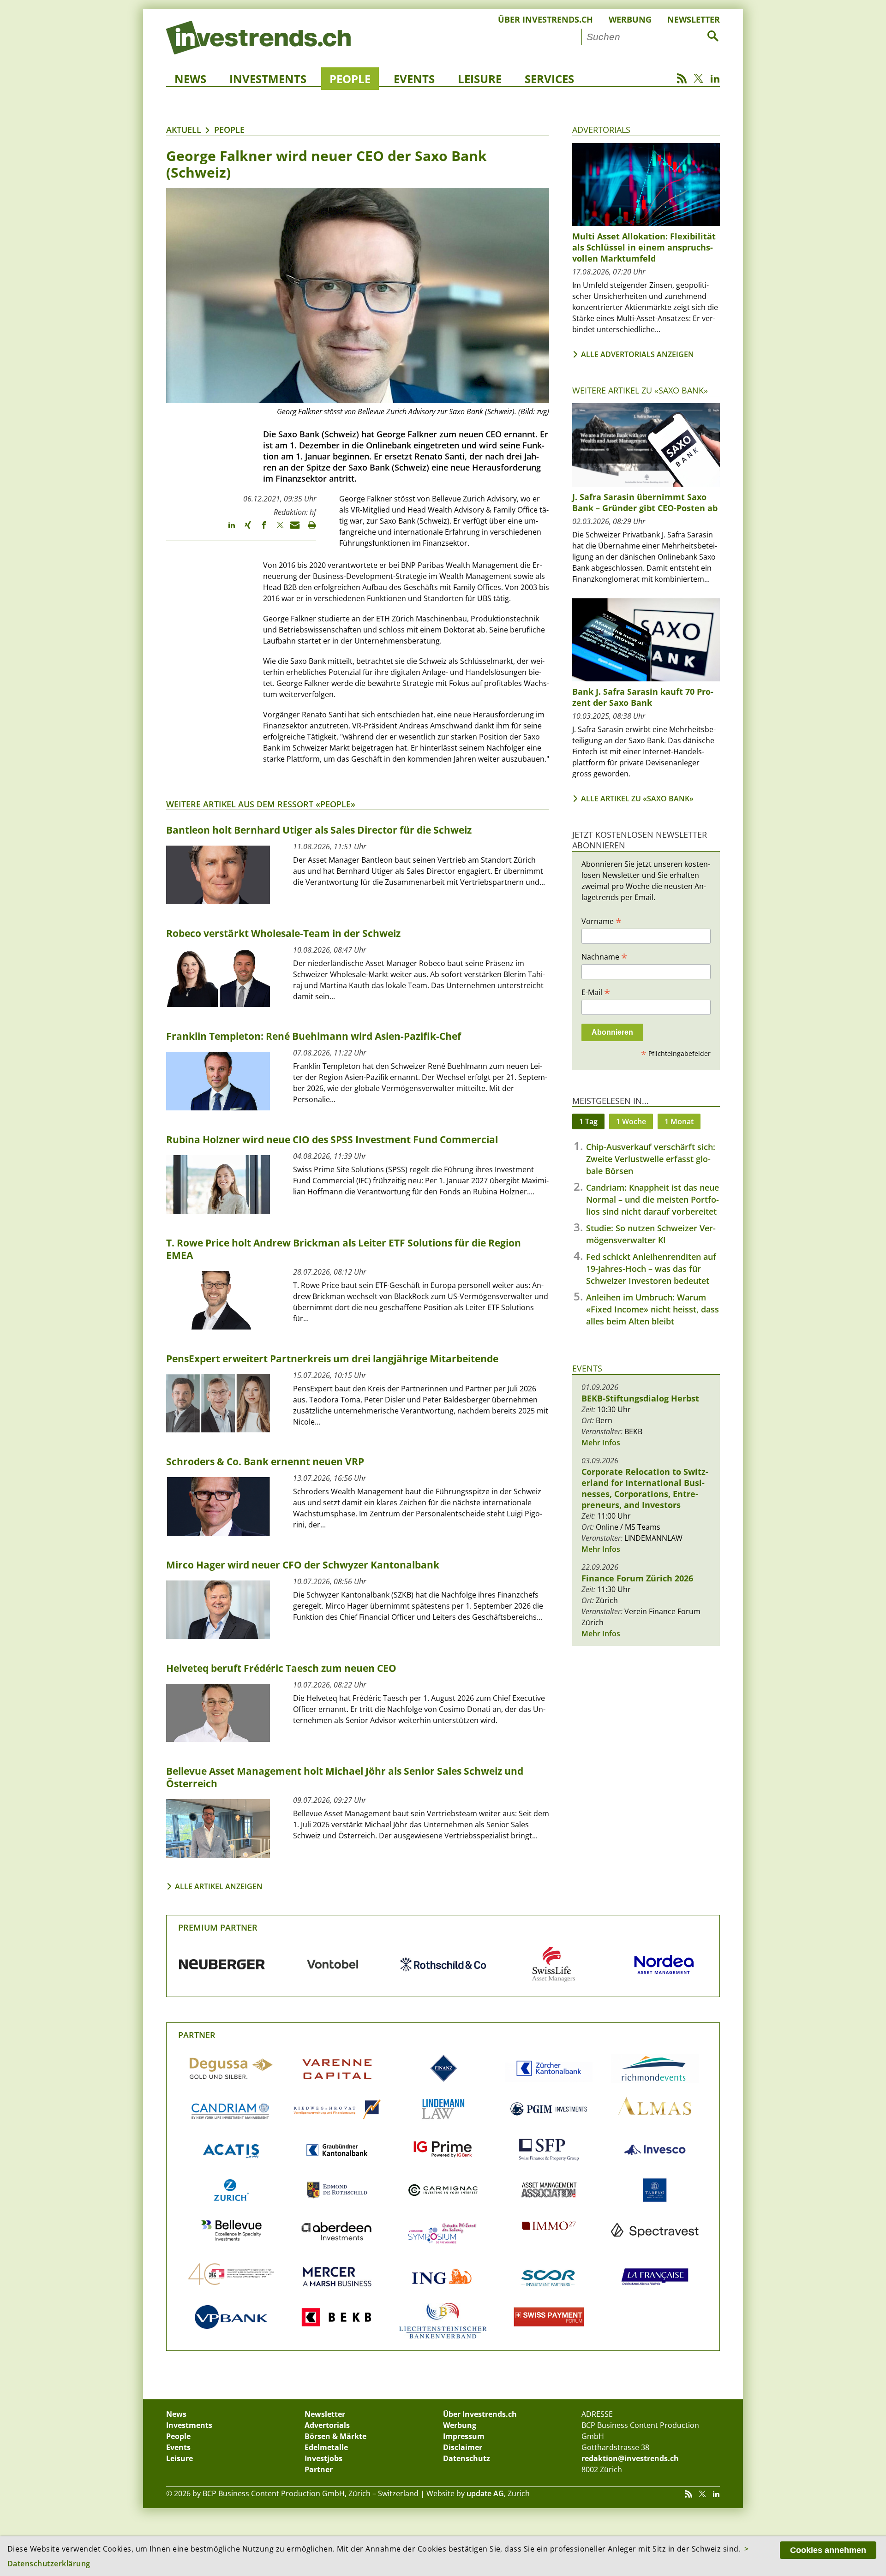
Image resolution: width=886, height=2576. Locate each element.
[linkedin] (227, 529)
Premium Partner (218, 1927)
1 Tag (588, 1121)
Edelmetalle (326, 2447)
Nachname (604, 956)
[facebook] (260, 529)
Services (549, 79)
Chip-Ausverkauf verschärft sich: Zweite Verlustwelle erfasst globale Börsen (651, 1159)
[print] (308, 529)
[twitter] (276, 529)
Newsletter (694, 19)
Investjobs (323, 2458)
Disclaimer (463, 2447)
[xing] (243, 529)
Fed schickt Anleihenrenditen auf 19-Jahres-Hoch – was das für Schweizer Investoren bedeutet (651, 1269)
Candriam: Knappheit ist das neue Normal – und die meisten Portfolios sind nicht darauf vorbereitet (653, 1199)
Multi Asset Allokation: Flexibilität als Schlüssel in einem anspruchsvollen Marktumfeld (644, 247)
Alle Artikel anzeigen (219, 1886)
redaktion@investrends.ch (630, 2458)
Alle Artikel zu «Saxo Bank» (637, 799)
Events (414, 79)
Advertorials (601, 130)
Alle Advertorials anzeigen (638, 354)
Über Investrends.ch (545, 19)
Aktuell (184, 130)
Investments (268, 79)
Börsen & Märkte (335, 2436)
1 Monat (679, 1121)
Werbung (630, 19)
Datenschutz (467, 2458)
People (350, 79)
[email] (292, 529)
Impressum (464, 2436)
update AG (485, 2493)
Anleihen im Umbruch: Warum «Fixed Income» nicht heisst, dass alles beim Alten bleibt (653, 1309)
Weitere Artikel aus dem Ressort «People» (261, 804)
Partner (197, 2035)
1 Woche (631, 1121)
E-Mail (596, 992)
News (190, 79)
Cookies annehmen (828, 2550)
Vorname (602, 921)
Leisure (480, 79)
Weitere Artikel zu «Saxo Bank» (640, 390)
